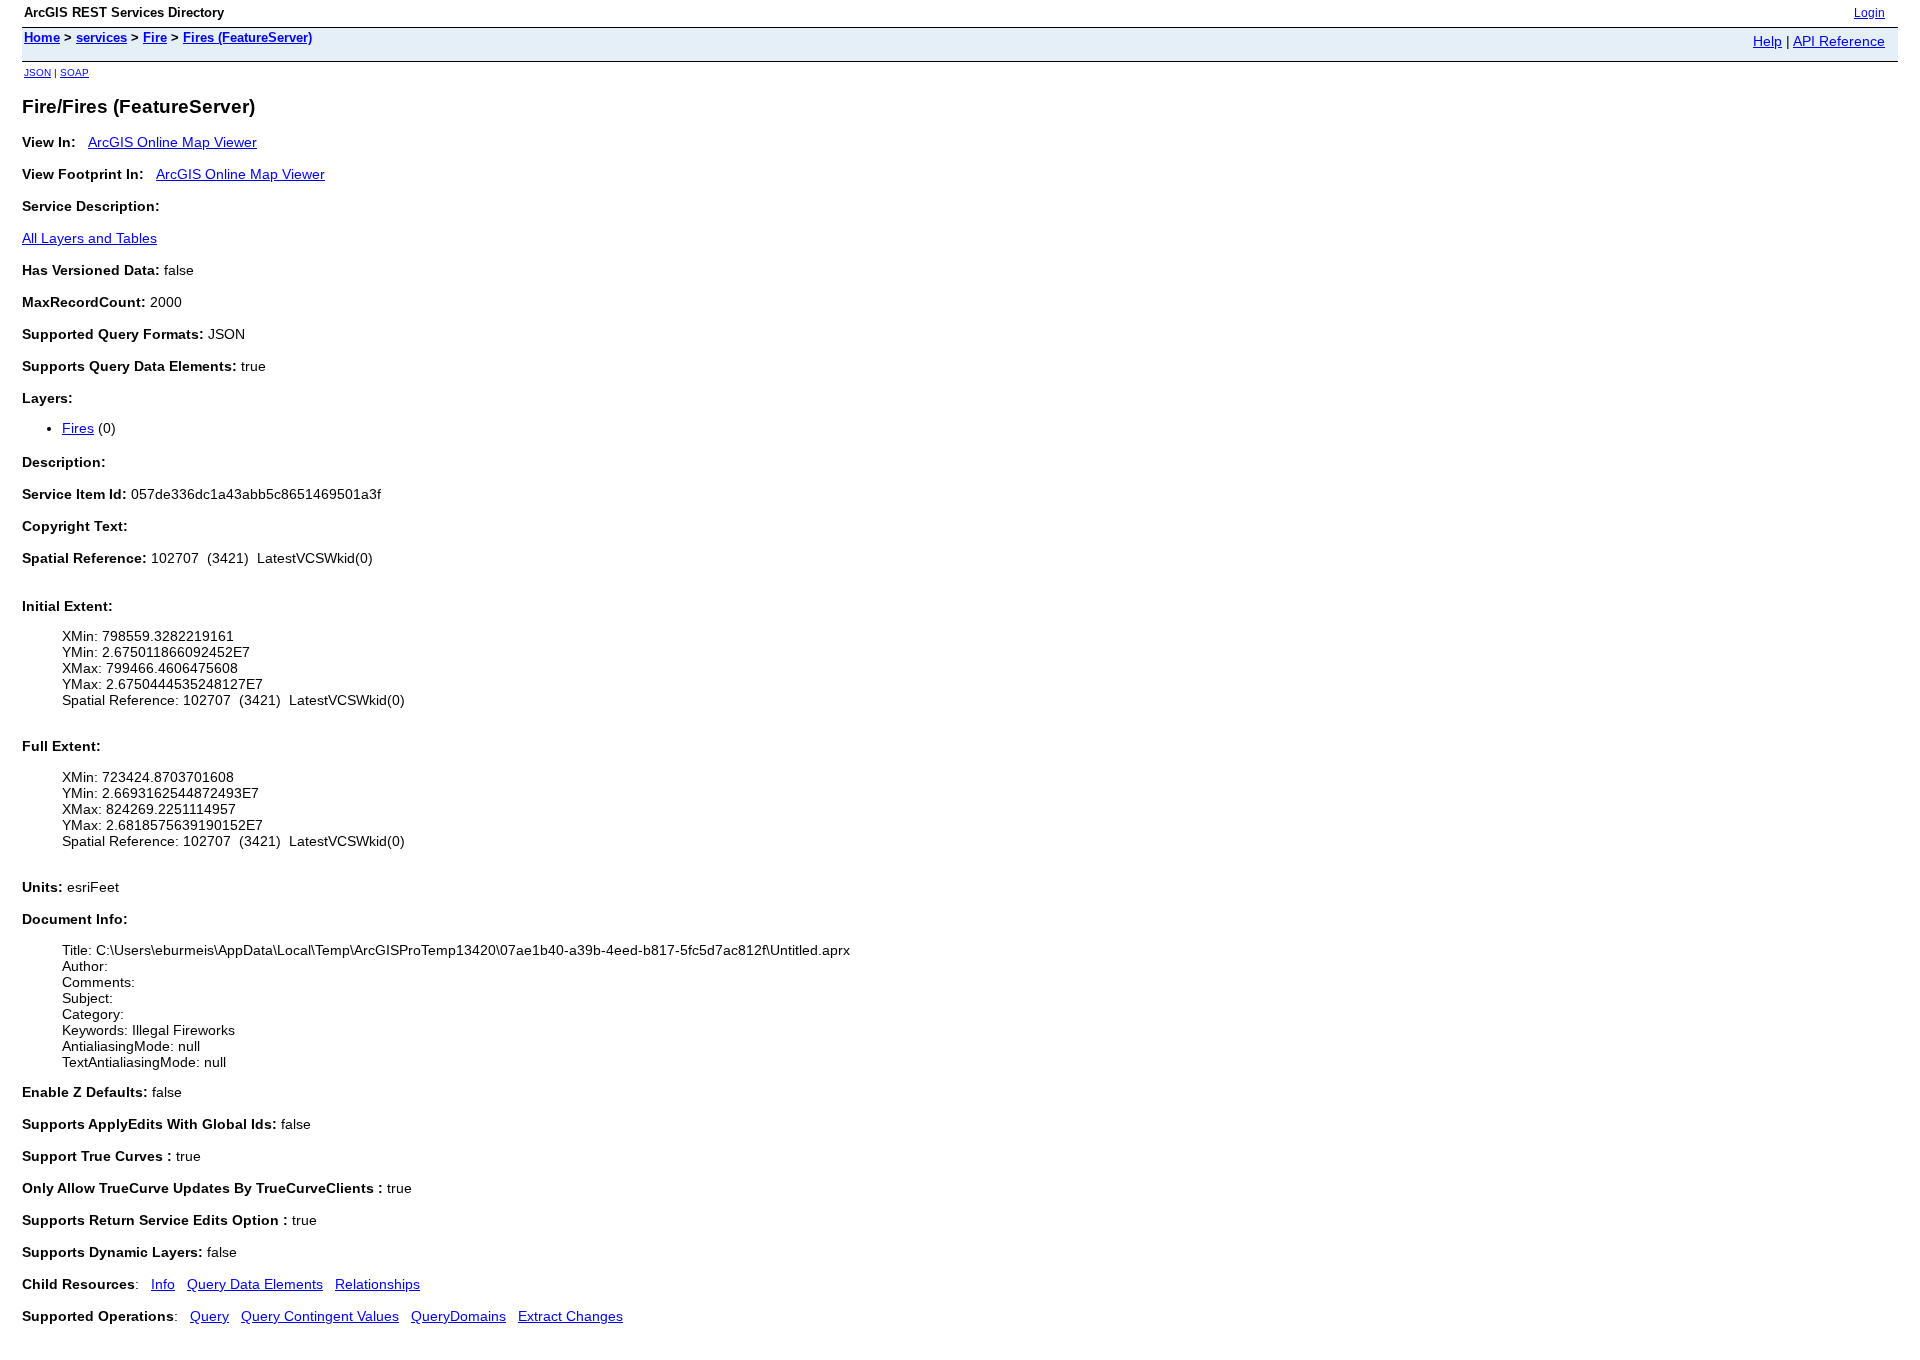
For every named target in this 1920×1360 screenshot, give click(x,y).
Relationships (377, 1284)
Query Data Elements (255, 1284)
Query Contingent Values (320, 1316)
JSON (37, 72)
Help (1767, 41)
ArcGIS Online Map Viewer (172, 142)
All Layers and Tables (89, 238)
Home (42, 37)
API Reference (1839, 41)
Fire (155, 37)
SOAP (74, 72)
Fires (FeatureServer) (247, 37)
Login (1869, 13)
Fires (78, 428)
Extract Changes (570, 1316)
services (101, 37)
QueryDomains (458, 1316)
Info (163, 1284)
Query (209, 1316)
